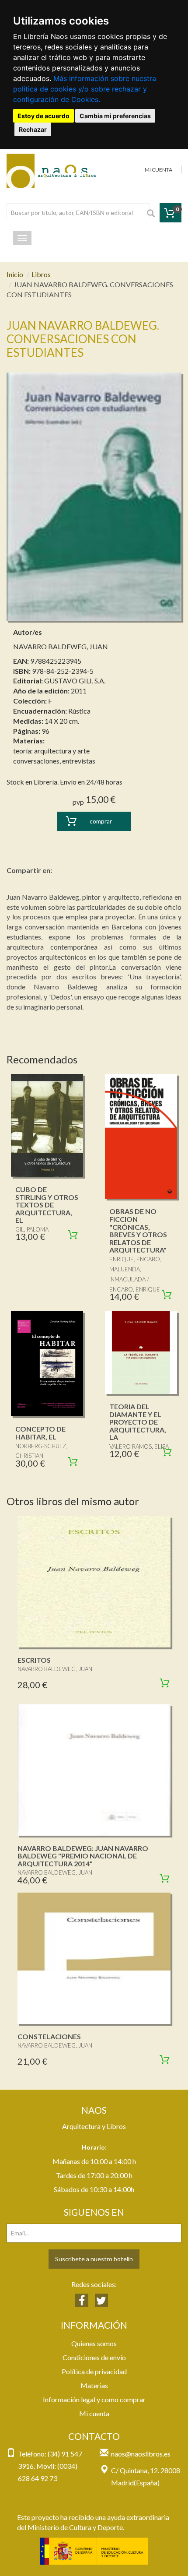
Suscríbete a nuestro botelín (94, 2259)
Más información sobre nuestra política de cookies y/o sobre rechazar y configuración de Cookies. (85, 89)
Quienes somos (94, 2343)
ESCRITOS (34, 1660)
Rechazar (33, 129)
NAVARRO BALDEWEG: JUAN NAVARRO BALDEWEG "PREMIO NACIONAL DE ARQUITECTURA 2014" (83, 1856)
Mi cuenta (94, 2413)
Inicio (15, 274)
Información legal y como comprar (94, 2399)
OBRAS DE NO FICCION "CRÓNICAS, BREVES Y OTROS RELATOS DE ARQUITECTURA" (138, 1230)
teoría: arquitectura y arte (51, 751)
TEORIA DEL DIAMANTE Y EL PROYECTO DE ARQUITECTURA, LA (138, 1422)
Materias (94, 2385)
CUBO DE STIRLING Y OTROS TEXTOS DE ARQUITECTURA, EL (47, 1205)
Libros (41, 274)
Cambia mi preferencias (115, 116)
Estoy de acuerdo (44, 116)
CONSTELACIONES (49, 2036)
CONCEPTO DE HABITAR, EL (40, 1433)
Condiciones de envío (94, 2357)
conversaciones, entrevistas (54, 761)
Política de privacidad (94, 2371)
